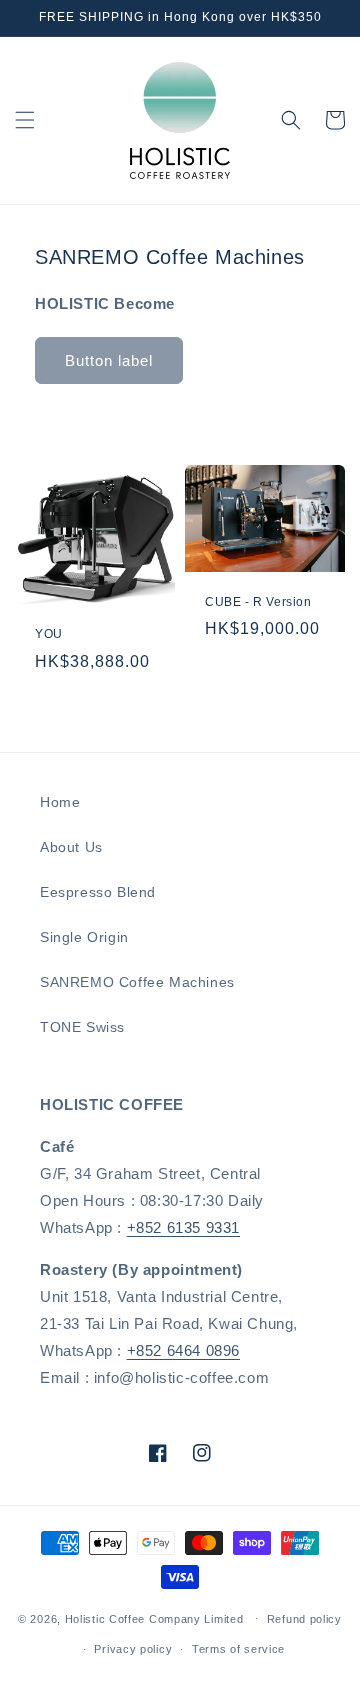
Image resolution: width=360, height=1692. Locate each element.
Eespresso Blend (98, 892)
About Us (71, 847)
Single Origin (84, 937)
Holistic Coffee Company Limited (154, 1618)
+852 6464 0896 (183, 1350)
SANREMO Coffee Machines (137, 982)
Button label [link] (109, 360)
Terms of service (238, 1649)
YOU (49, 634)
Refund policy (304, 1619)
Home (60, 802)
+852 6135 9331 (183, 1227)
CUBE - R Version (258, 602)
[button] (25, 120)
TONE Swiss (82, 1027)
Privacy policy (133, 1649)
